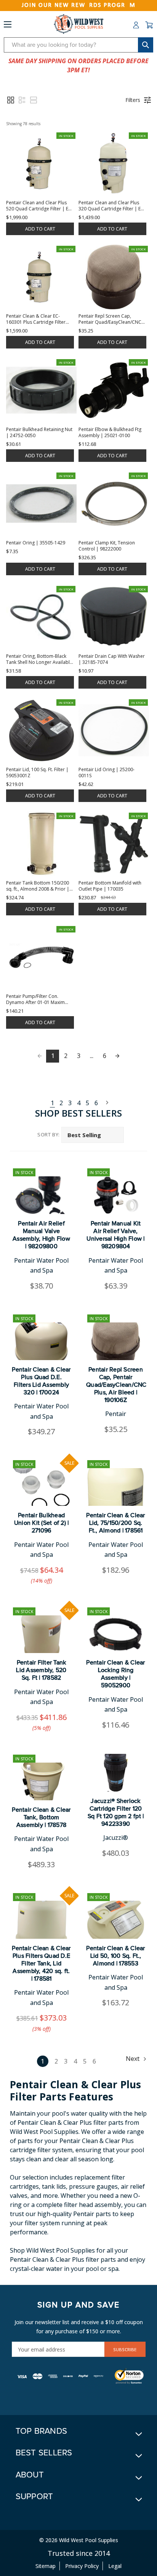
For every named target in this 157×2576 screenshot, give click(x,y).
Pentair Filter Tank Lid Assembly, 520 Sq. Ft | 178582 (41, 1670)
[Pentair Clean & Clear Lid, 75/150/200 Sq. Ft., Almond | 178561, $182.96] (116, 1487)
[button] (11, 100)
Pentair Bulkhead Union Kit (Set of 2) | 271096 (42, 1523)
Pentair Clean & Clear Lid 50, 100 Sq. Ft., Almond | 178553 (115, 1956)
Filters (133, 100)
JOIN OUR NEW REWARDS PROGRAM (79, 5)
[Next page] (117, 1056)
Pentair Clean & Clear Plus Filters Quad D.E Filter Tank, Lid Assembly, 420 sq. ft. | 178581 (41, 1963)
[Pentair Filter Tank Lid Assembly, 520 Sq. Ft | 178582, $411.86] (41, 1634)
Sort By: (49, 1134)
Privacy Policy (82, 2566)
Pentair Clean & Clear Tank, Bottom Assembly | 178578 (41, 1817)
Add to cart (40, 229)
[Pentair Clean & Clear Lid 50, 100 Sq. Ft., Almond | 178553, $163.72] (116, 1920)
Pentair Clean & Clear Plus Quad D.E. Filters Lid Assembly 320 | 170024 (41, 1381)
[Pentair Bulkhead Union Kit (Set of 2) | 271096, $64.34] (41, 1487)
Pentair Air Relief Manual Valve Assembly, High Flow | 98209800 (41, 1235)
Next (105, 1103)
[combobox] (78, 45)
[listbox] (93, 1135)
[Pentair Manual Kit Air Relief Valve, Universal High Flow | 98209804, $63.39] (116, 1195)
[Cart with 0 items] (149, 25)
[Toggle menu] (8, 26)
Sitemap (46, 2566)
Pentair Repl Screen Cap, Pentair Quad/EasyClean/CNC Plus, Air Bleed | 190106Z (116, 1385)
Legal (115, 2566)
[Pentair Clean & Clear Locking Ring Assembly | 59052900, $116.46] (116, 1634)
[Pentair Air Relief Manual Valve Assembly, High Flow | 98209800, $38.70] (41, 1195)
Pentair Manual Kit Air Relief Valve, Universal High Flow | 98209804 (115, 1235)
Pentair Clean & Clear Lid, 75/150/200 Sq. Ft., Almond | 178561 (115, 1523)
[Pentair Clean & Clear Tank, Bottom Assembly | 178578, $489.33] (41, 1781)
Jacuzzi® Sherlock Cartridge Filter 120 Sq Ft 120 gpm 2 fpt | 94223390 (116, 1812)
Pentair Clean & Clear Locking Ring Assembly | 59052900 (115, 1674)
